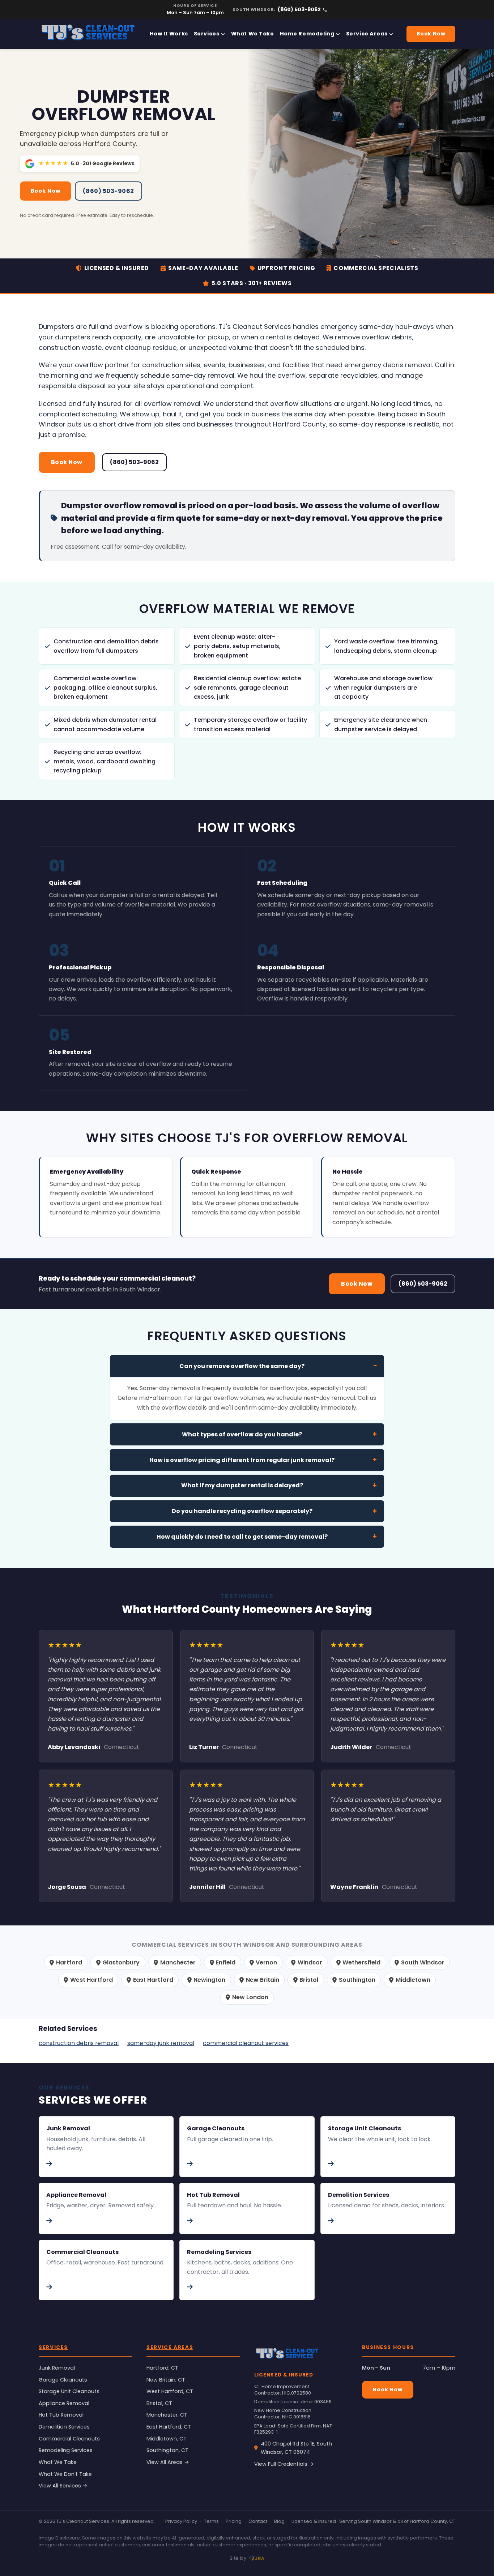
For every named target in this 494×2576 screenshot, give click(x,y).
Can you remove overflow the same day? (242, 1366)
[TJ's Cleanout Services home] (88, 34)
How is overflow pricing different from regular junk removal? (242, 1460)
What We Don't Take (65, 2474)
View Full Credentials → (284, 2464)
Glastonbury (121, 1962)
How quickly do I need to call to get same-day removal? (242, 1537)
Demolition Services (64, 2427)
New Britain (263, 1980)
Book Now (431, 34)
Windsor (310, 1962)
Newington (209, 1980)
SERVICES (53, 2347)
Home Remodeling (307, 34)
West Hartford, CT (170, 2391)
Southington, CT (167, 2450)
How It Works (169, 34)
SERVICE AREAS (170, 2347)
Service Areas (367, 34)
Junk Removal (57, 2368)
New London (250, 1997)
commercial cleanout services (246, 2043)
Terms (211, 2521)
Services (207, 34)
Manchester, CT (167, 2415)
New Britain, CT (166, 2380)
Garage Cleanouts (63, 2380)
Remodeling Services (66, 2450)
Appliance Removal (64, 2403)
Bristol (309, 1980)
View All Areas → (168, 2462)
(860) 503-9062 (299, 9)
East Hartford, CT (169, 2427)
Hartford (69, 1962)
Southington (357, 1980)
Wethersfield (361, 1962)
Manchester (178, 1962)
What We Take (253, 34)
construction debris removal (79, 2043)
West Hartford (91, 1980)
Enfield (226, 1962)
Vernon (266, 1962)
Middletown (413, 1980)
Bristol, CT (159, 2403)
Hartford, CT (162, 2368)
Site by (238, 2558)
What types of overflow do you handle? (242, 1434)
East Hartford (153, 1980)
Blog (279, 2521)
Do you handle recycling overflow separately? (242, 1511)
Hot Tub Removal (61, 2415)
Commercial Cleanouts (69, 2439)
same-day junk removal (161, 2043)
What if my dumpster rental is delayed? (242, 1485)
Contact (258, 2521)
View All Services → (63, 2486)
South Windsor (423, 1962)
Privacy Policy (181, 2521)
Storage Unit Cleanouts (69, 2391)
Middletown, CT (167, 2439)
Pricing (234, 2521)
